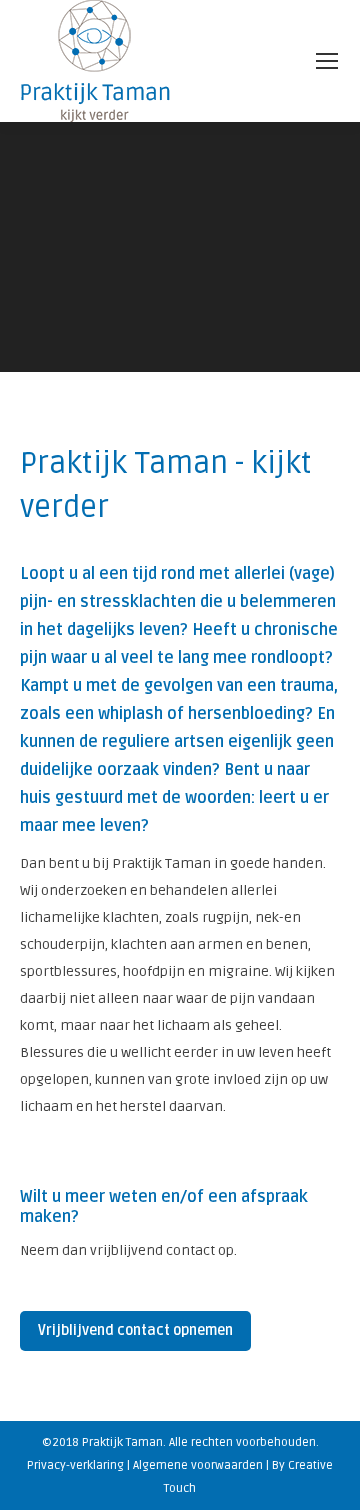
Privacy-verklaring (75, 1465)
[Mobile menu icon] (327, 61)
